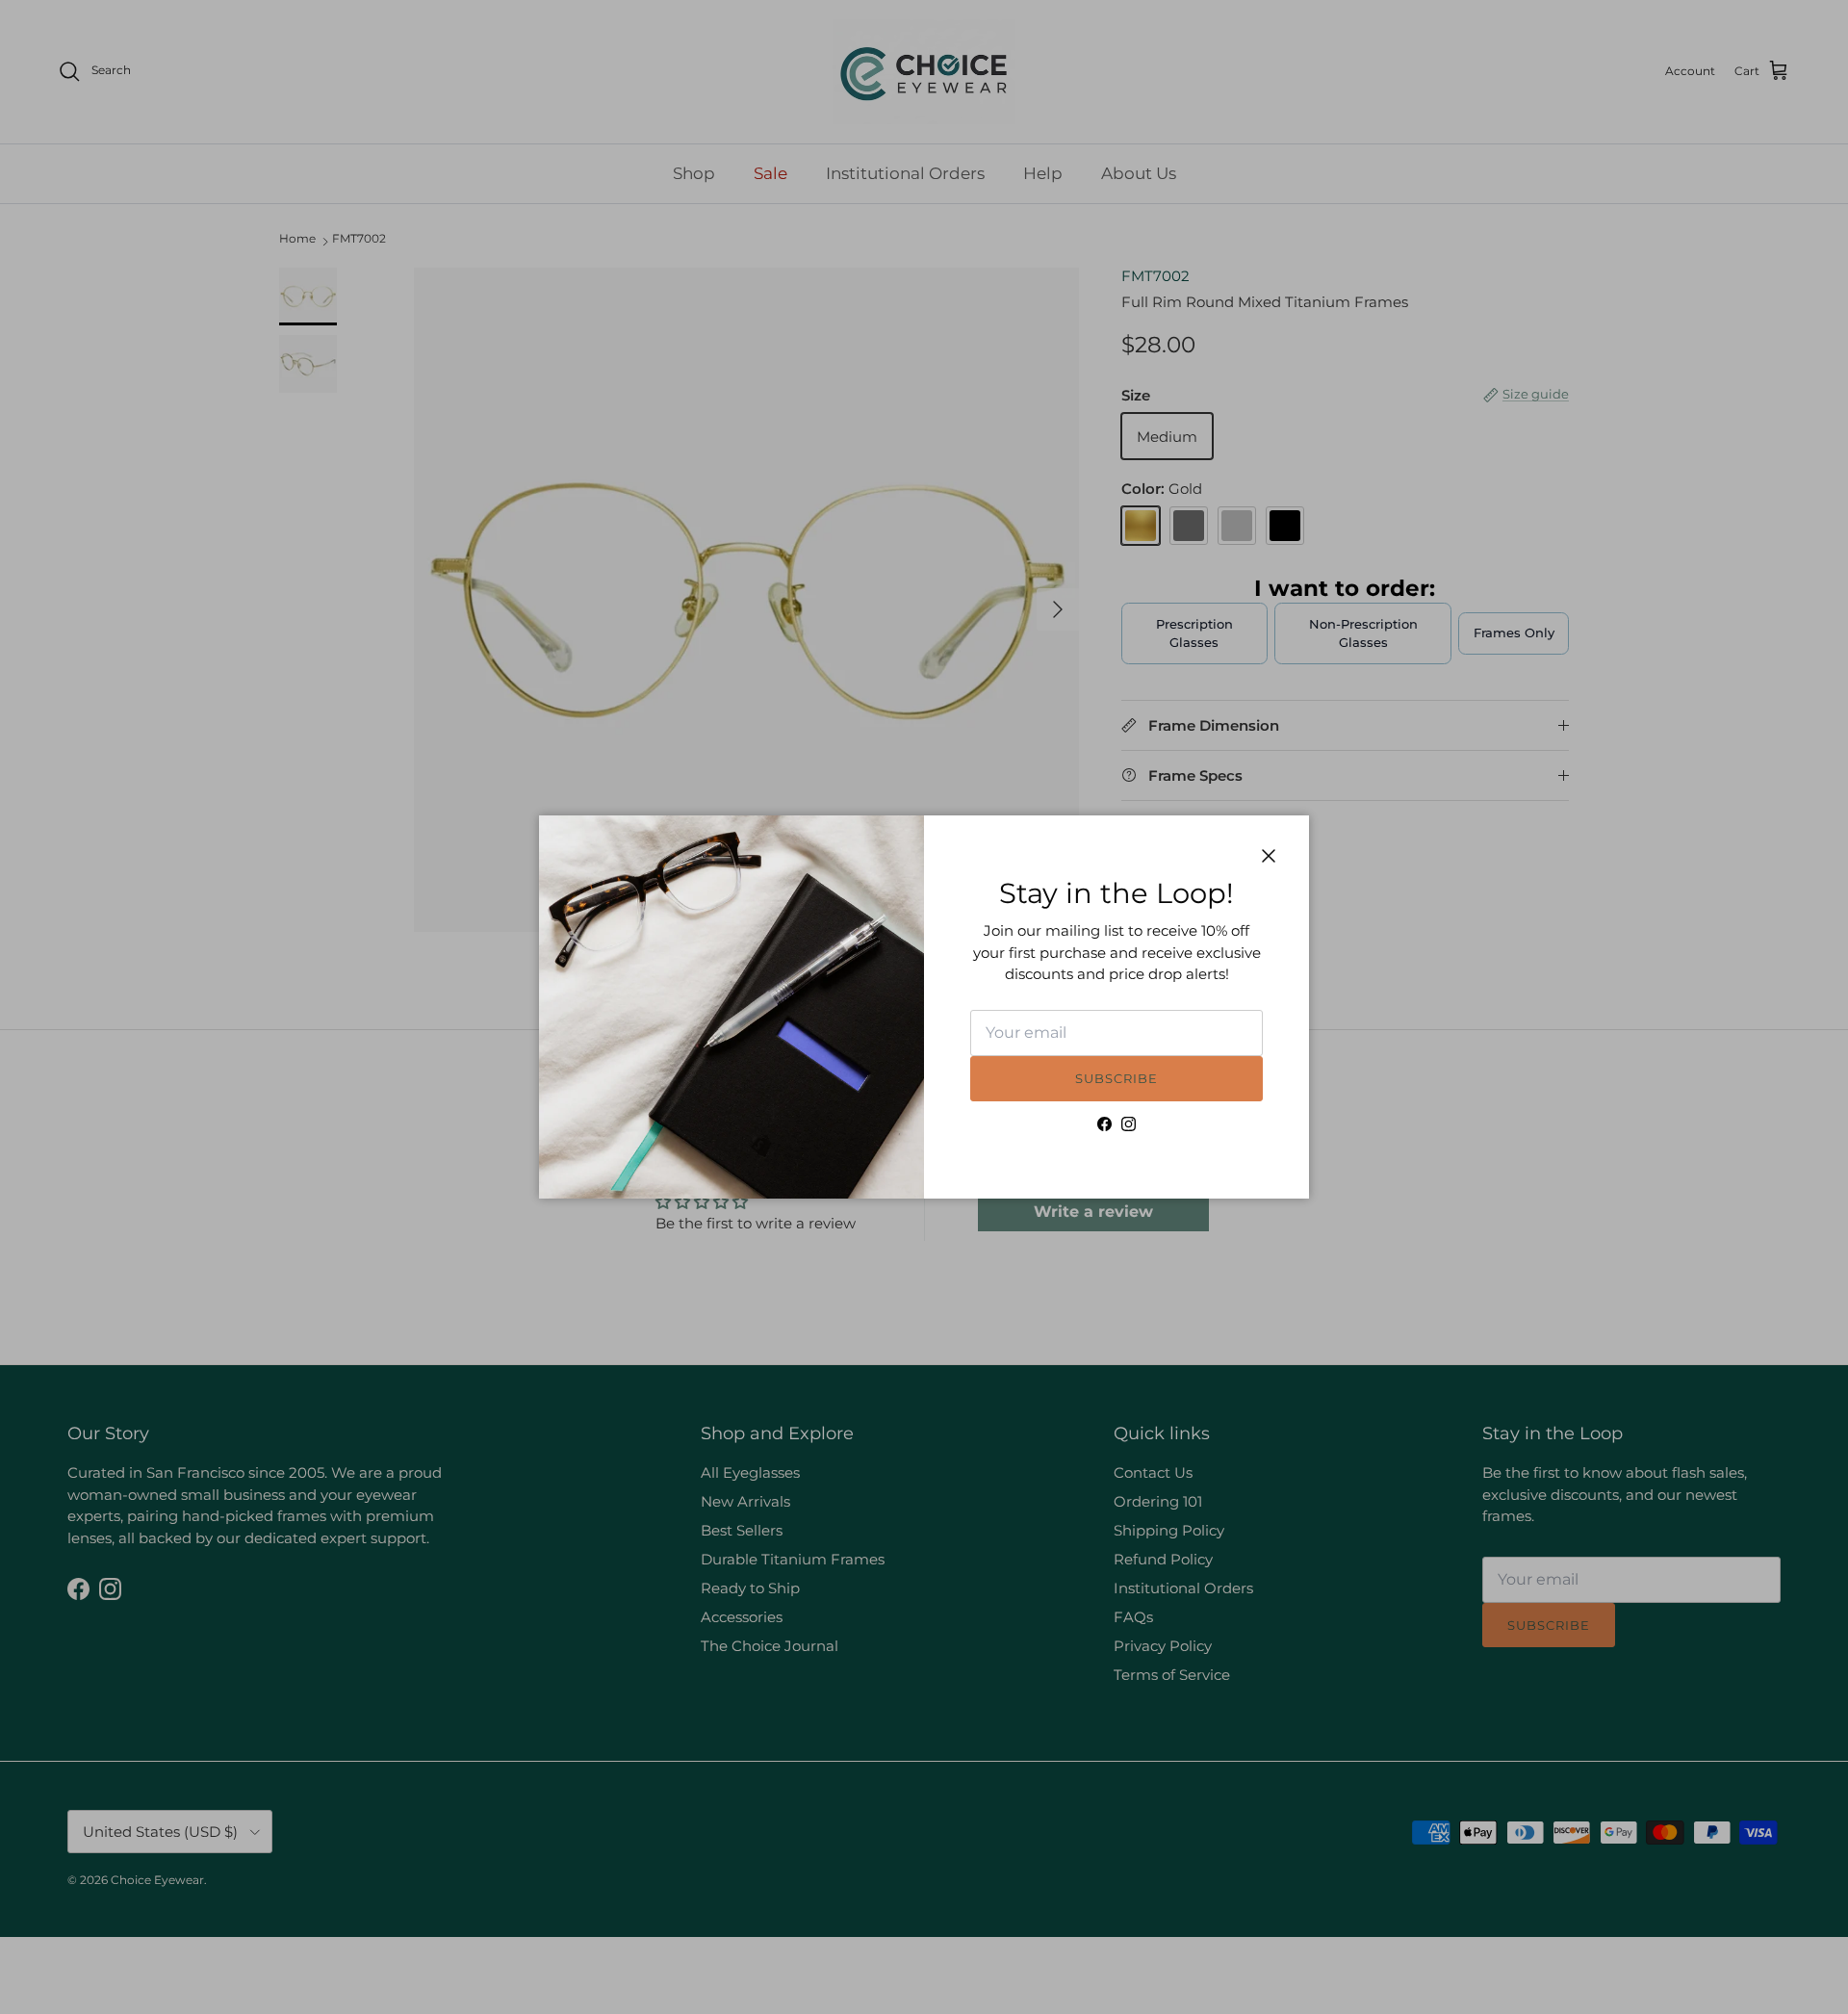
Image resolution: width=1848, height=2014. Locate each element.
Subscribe (1116, 1078)
